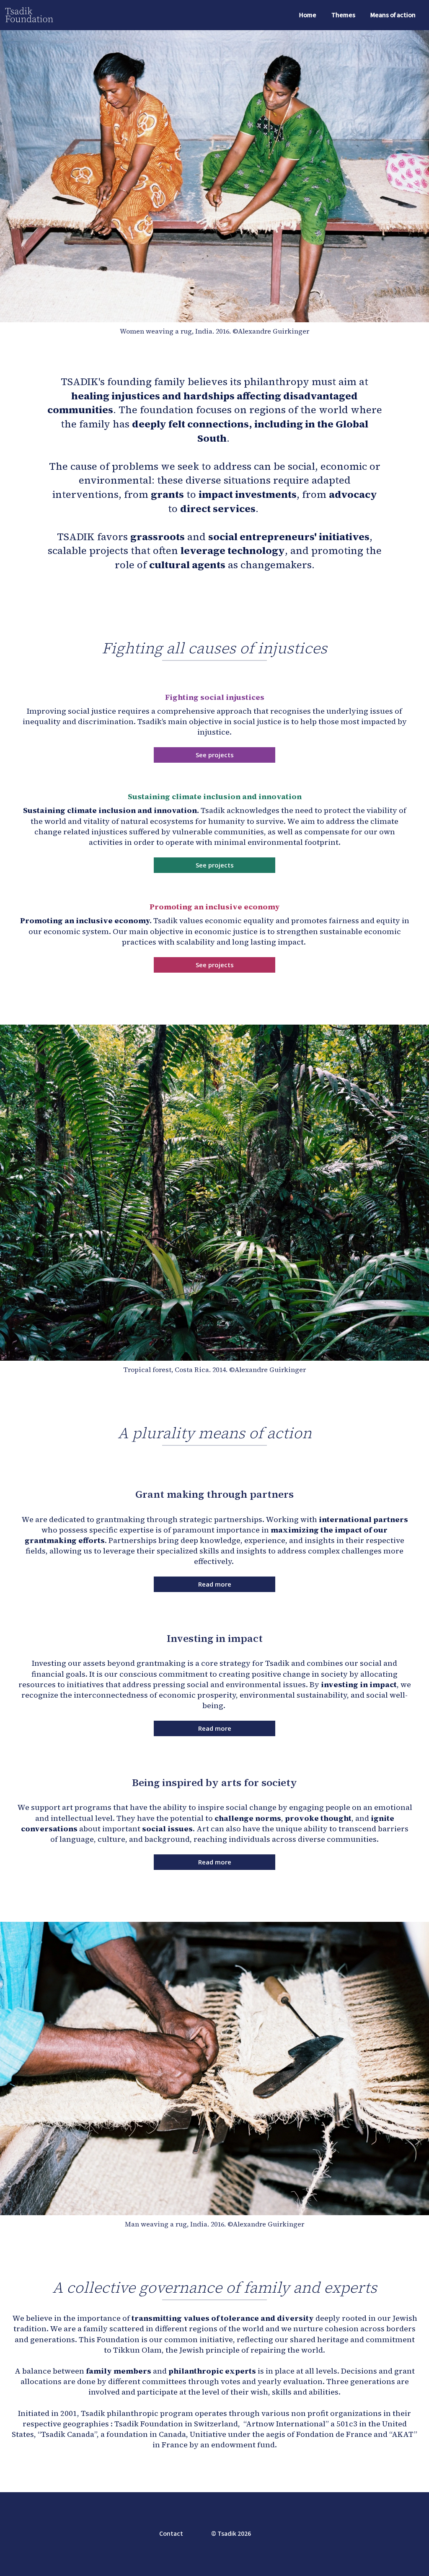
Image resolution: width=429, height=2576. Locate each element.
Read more (215, 1584)
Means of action (393, 15)
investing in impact (359, 1684)
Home (308, 15)
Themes (343, 15)
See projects (215, 755)
